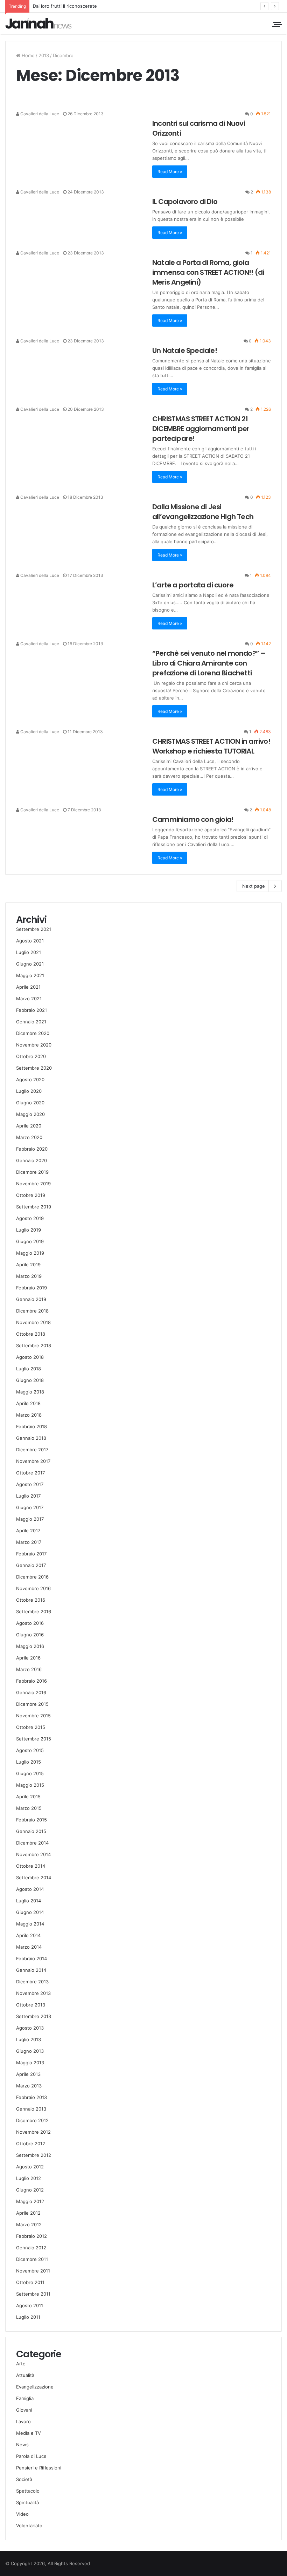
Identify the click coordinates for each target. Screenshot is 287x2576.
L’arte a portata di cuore (193, 585)
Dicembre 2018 (32, 1311)
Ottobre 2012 (31, 2144)
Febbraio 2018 (31, 1426)
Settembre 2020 (34, 1068)
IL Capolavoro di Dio (185, 202)
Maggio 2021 (30, 975)
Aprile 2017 (28, 1531)
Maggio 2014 (30, 1924)
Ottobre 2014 (31, 1866)
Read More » (170, 172)
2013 (44, 55)
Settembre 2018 (34, 1345)
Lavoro (23, 2421)
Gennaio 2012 (31, 2248)
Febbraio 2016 (31, 1681)
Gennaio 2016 (31, 1692)
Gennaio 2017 (31, 1565)
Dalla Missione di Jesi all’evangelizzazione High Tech (203, 512)
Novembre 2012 (33, 2132)
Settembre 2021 (34, 929)
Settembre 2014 (34, 1878)
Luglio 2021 (29, 952)
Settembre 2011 (33, 2294)
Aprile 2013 (28, 2074)
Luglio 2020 (29, 1091)
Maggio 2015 (30, 1785)
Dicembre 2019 (32, 1172)
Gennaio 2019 (31, 1299)
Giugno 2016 (30, 1635)
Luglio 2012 (29, 2178)
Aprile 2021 (28, 987)
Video (22, 2514)
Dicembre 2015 (32, 1704)
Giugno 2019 (30, 1241)
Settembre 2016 (34, 1611)
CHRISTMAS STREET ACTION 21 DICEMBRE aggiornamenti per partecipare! (201, 429)
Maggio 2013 (30, 2063)
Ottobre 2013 (31, 2005)
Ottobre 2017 (30, 1473)
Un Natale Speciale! (185, 350)
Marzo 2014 (29, 1947)
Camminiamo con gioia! (193, 819)
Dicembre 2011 (32, 2259)
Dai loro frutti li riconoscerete (65, 6)
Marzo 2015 (29, 1808)
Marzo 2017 (29, 1542)
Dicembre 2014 (32, 1843)
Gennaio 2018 (31, 1438)
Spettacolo (28, 2491)
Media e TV (29, 2433)
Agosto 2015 (30, 1750)
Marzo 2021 (29, 999)
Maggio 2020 (30, 1114)
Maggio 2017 (30, 1519)
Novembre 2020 (34, 1045)
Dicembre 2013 (32, 1982)
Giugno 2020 (30, 1103)
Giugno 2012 (30, 2190)
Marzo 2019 (29, 1276)
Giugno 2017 (30, 1507)
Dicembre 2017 (32, 1450)
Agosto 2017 (30, 1484)
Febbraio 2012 (31, 2236)
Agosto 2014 (30, 1889)
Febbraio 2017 (31, 1554)
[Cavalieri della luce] (38, 23)
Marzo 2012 (29, 2224)
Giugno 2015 (30, 1773)
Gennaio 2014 (31, 1970)
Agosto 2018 (30, 1357)
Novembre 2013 (33, 1993)
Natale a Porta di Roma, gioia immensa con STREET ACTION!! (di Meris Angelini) (208, 272)
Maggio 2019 (30, 1253)
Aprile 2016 (28, 1658)
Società (24, 2479)
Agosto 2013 (30, 2028)
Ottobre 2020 (31, 1056)
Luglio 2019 (29, 1230)
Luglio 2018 (29, 1369)
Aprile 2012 (28, 2213)
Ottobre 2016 (31, 1600)
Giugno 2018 (30, 1380)
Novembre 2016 (33, 1588)
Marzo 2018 (29, 1415)
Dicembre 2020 (33, 1033)
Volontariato (29, 2526)
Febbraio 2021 (31, 1010)
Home (27, 55)
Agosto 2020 (30, 1079)
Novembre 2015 (33, 1716)
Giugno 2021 (30, 964)
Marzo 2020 (29, 1137)
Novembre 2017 (33, 1461)
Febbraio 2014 (31, 1958)
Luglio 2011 (28, 2317)
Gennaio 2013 (31, 2109)
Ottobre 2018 (31, 1334)
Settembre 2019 (34, 1207)
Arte (21, 2364)
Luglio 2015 (29, 1762)
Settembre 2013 (34, 2016)
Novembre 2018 (33, 1322)
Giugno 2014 (30, 1912)
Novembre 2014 (33, 1854)
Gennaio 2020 (31, 1160)
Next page (254, 886)
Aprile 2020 (29, 1126)
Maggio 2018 (30, 1392)
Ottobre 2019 (31, 1195)
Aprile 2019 (28, 1265)
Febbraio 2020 (32, 1149)
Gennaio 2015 (31, 1831)
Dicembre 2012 (32, 2120)
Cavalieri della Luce (39, 114)
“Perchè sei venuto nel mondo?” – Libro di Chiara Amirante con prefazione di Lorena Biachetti (209, 663)
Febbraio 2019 (31, 1288)
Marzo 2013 (29, 2086)
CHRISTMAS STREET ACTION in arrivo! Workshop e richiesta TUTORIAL (211, 746)
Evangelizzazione (35, 2387)
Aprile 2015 (28, 1797)
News (22, 2445)
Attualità (25, 2375)
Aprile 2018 (28, 1403)
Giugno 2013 (30, 2051)
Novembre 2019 (33, 1184)
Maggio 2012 (30, 2201)
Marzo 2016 (29, 1669)
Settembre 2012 (34, 2155)
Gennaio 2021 (31, 1022)
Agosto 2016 (30, 1623)
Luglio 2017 (28, 1496)
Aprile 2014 (28, 1935)
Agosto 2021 (30, 941)
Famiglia (25, 2398)
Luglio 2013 (29, 2039)
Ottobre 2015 (31, 1727)
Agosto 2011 (30, 2305)
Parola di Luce (31, 2456)
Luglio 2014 (29, 1901)
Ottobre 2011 (30, 2282)
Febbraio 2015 (31, 1820)
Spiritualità (27, 2502)
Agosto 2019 (30, 1218)
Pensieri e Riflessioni (39, 2468)
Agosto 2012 (30, 2167)
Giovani (24, 2410)
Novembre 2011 (33, 2271)
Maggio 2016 (30, 1646)
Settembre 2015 (34, 1739)
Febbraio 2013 (31, 2097)
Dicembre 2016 (32, 1577)
